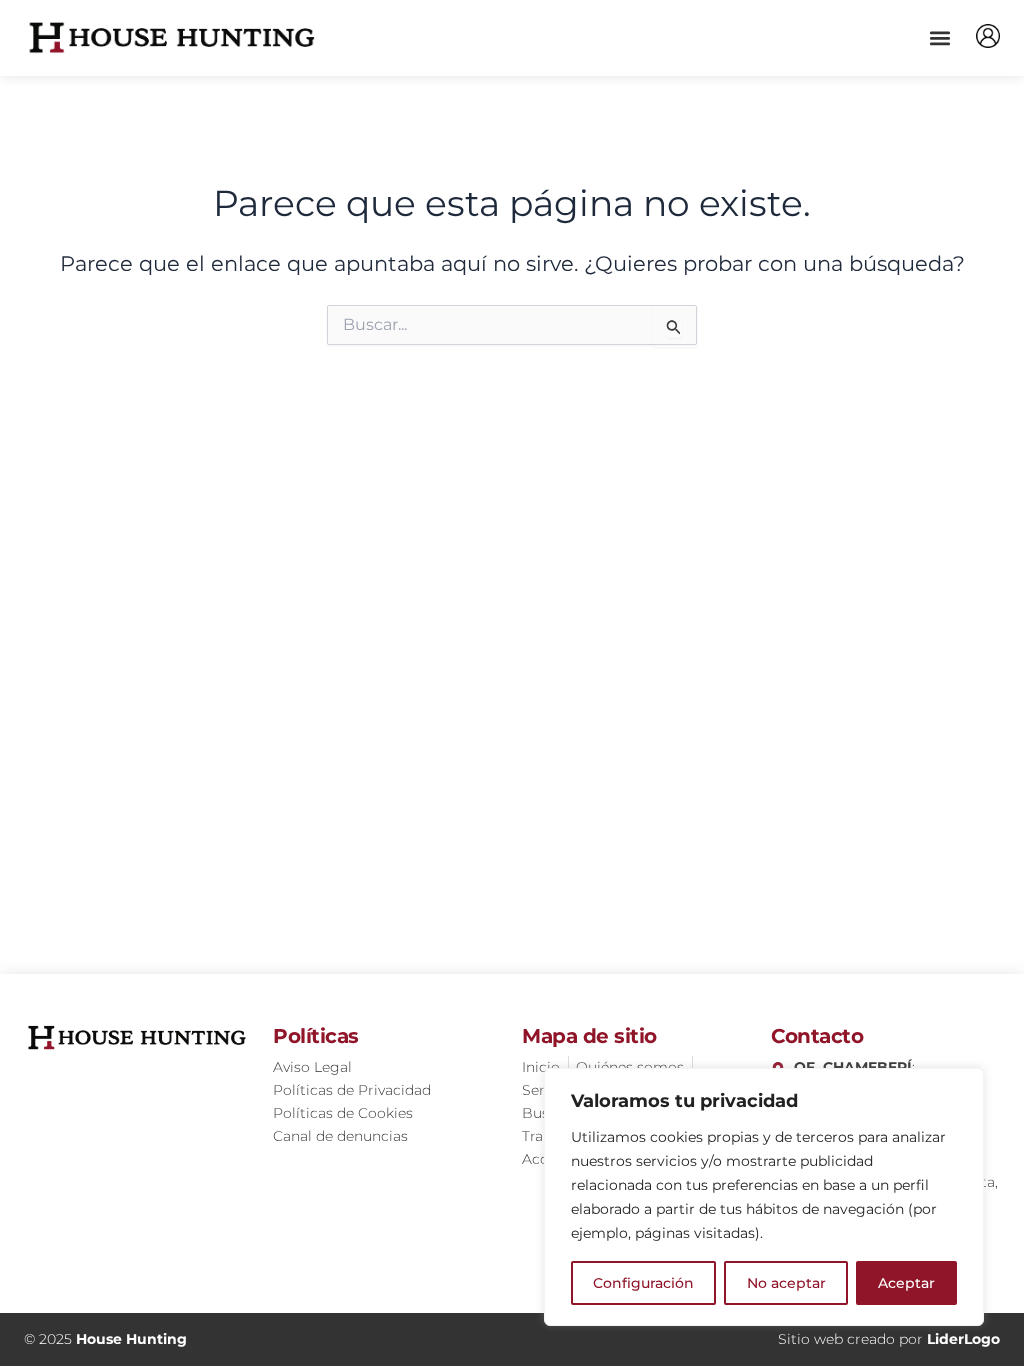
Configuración (643, 1283)
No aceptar (786, 1283)
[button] (939, 37)
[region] (764, 1197)
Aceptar (906, 1283)
